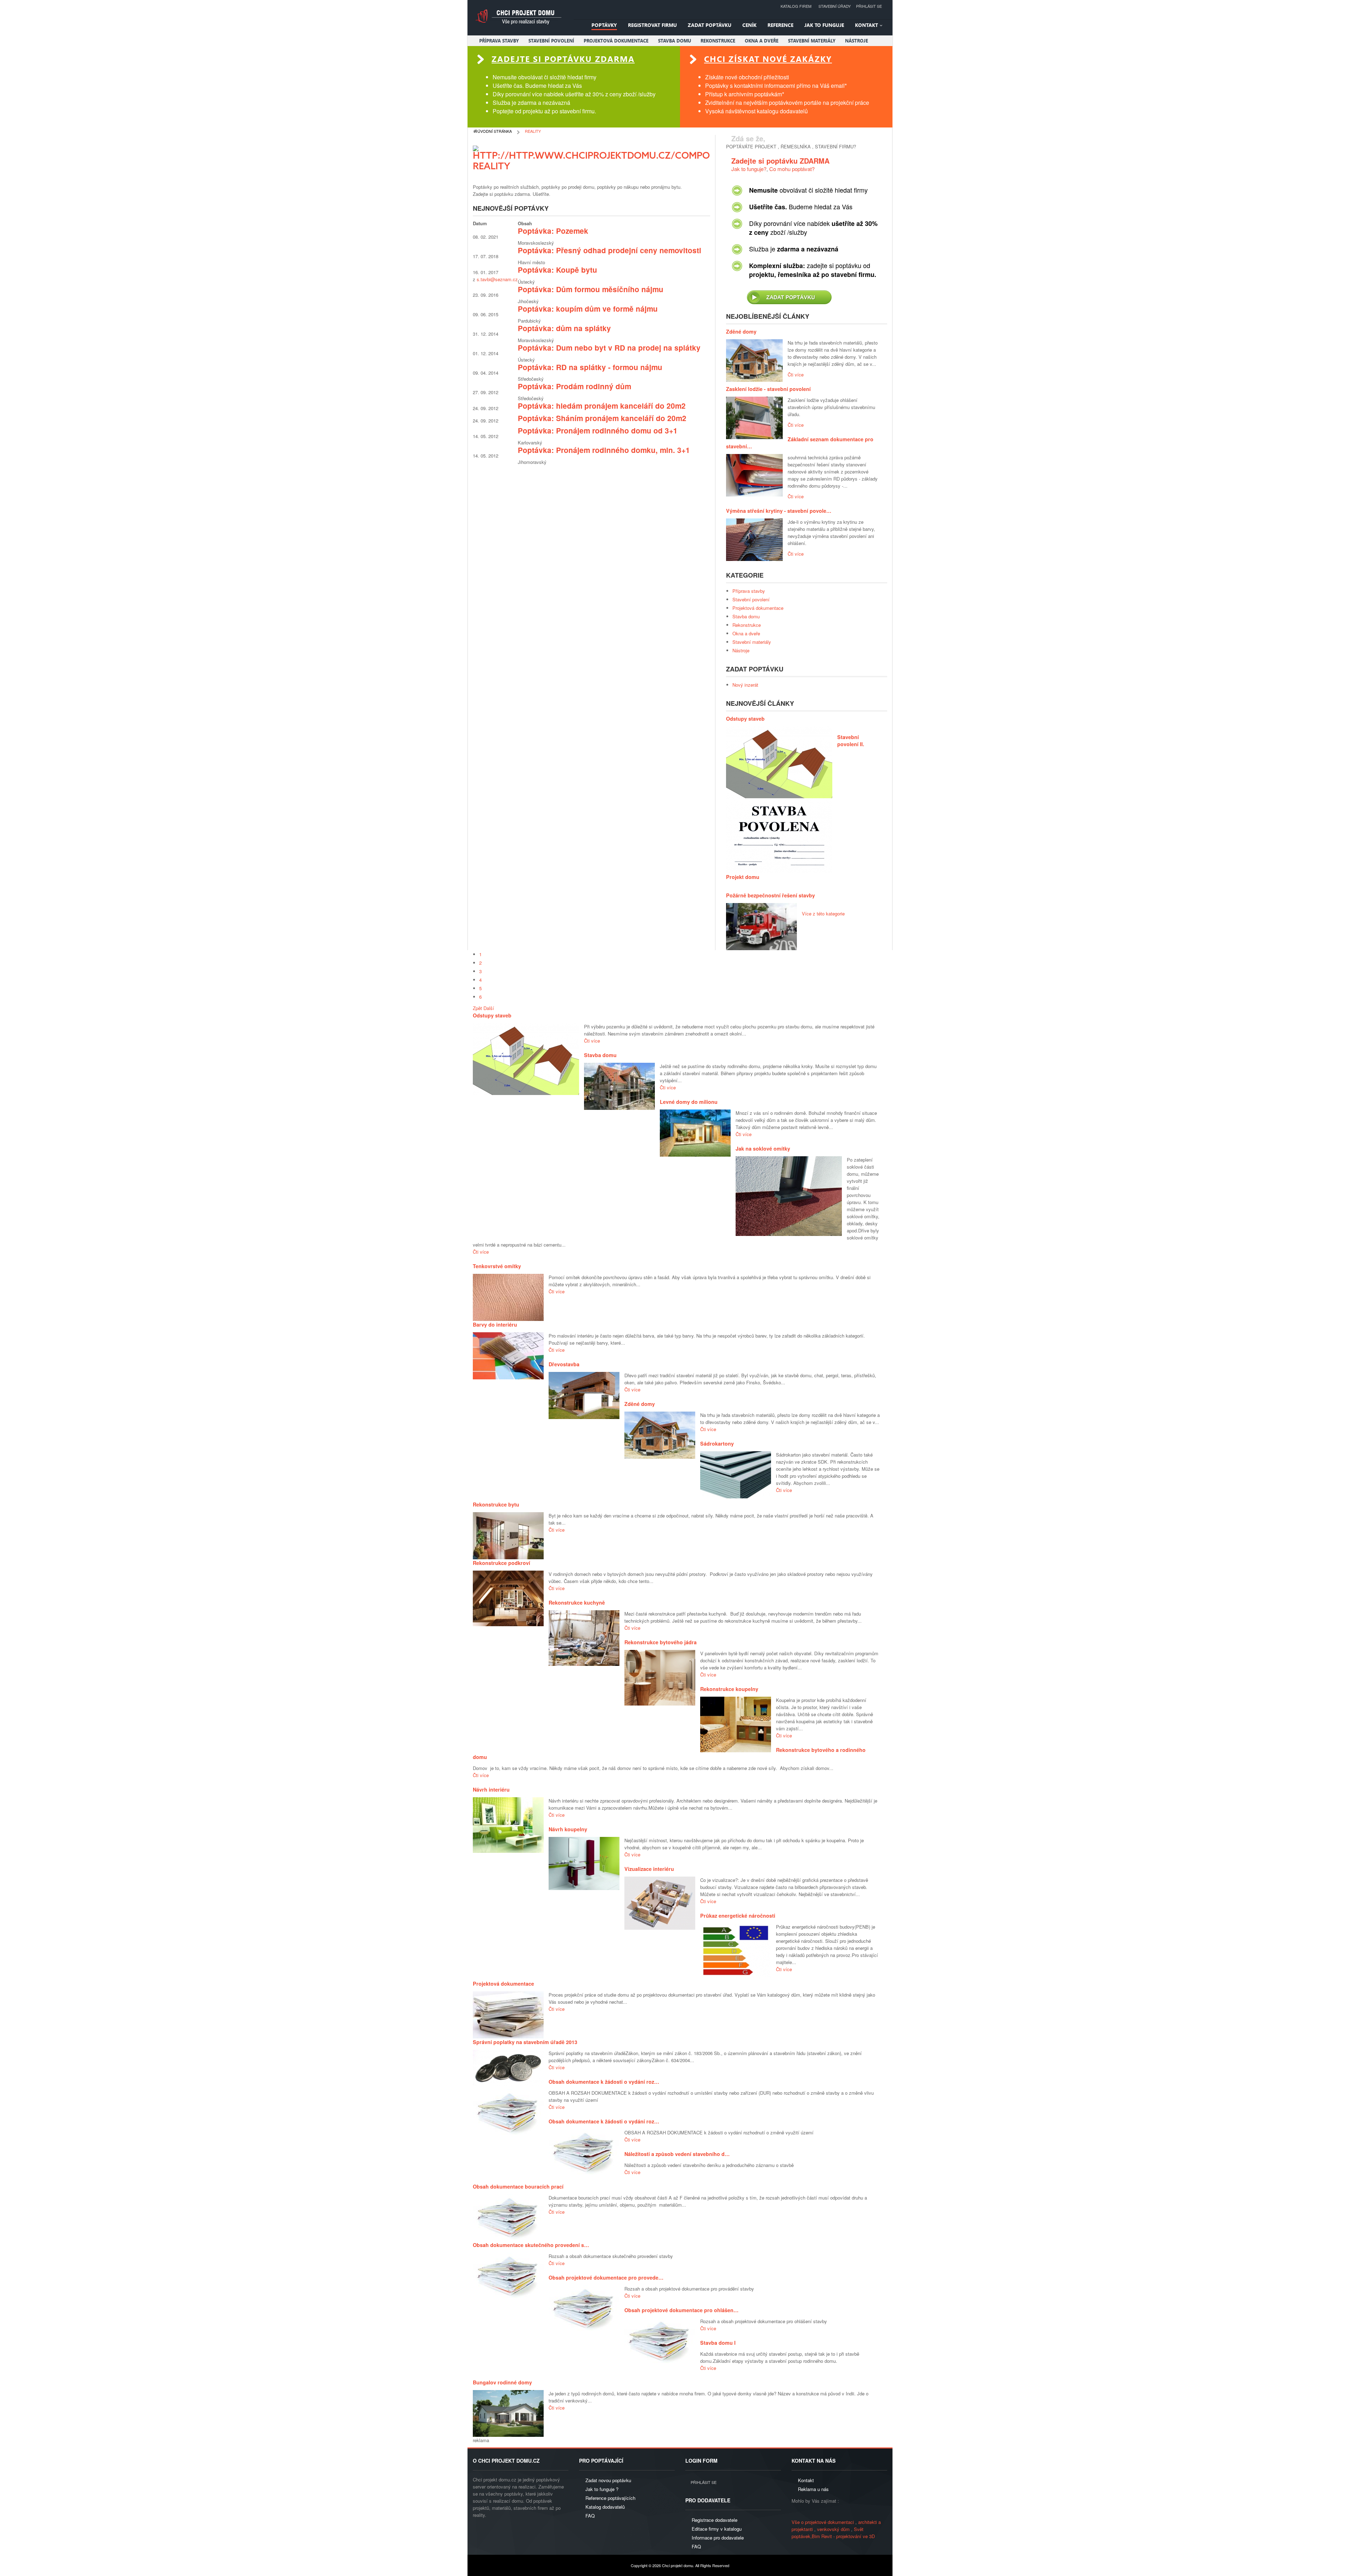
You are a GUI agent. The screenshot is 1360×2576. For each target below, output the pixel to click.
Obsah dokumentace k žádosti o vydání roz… (604, 2082)
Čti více (796, 375)
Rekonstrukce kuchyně (577, 1602)
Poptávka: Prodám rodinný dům (574, 386)
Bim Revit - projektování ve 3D (843, 2536)
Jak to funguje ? (602, 2489)
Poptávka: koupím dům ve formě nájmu (588, 309)
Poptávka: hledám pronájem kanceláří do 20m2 (602, 406)
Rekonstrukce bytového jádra (661, 1642)
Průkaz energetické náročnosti (738, 1916)
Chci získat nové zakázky (768, 59)
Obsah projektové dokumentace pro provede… (606, 2277)
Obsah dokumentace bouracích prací (518, 2186)
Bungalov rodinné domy (502, 2382)
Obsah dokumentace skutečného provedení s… (531, 2245)
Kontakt (806, 2480)
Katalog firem (796, 6)
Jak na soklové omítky (763, 1148)
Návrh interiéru (491, 1789)
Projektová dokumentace (503, 1984)
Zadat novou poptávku (608, 2480)
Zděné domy (741, 331)
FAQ (590, 2516)
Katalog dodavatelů (605, 2507)
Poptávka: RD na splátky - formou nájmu (590, 367)
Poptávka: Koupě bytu (557, 270)
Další (489, 1008)
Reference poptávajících (610, 2498)
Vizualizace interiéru (649, 1869)
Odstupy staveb (745, 719)
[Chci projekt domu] (518, 17)
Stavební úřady (835, 6)
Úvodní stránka (495, 131)
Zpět (477, 1008)
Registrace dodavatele (715, 2520)
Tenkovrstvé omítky (497, 1266)
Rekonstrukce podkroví (501, 1563)
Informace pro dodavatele (718, 2538)
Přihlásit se (869, 6)
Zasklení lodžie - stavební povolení (768, 389)
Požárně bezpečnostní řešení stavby (770, 895)
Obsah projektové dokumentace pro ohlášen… (681, 2310)
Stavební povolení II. (851, 741)
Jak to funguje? (749, 169)
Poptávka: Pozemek (553, 231)
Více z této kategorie (823, 913)
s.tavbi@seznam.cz (497, 279)
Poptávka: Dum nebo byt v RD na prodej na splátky (609, 348)
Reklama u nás (813, 2489)
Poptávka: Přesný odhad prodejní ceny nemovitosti (610, 250)
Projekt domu (743, 877)
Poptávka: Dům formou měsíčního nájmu (591, 289)
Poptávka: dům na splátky (564, 328)
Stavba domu (600, 1055)
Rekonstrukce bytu (496, 1504)
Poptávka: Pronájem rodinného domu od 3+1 (598, 430)
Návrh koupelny (568, 1829)
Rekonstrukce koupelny (729, 1689)
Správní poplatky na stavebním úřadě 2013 (525, 2042)
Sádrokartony (717, 1443)
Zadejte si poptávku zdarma (563, 59)
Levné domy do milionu (689, 1102)
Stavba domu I (718, 2343)
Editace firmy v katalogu (717, 2529)
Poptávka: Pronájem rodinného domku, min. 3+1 (604, 450)
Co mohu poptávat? (792, 169)
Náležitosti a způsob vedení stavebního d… (677, 2154)
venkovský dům (833, 2529)
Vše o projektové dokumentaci (823, 2522)
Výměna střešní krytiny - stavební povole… (779, 511)
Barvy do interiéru (495, 1324)
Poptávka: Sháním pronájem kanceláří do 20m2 (602, 418)
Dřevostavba (564, 1364)
